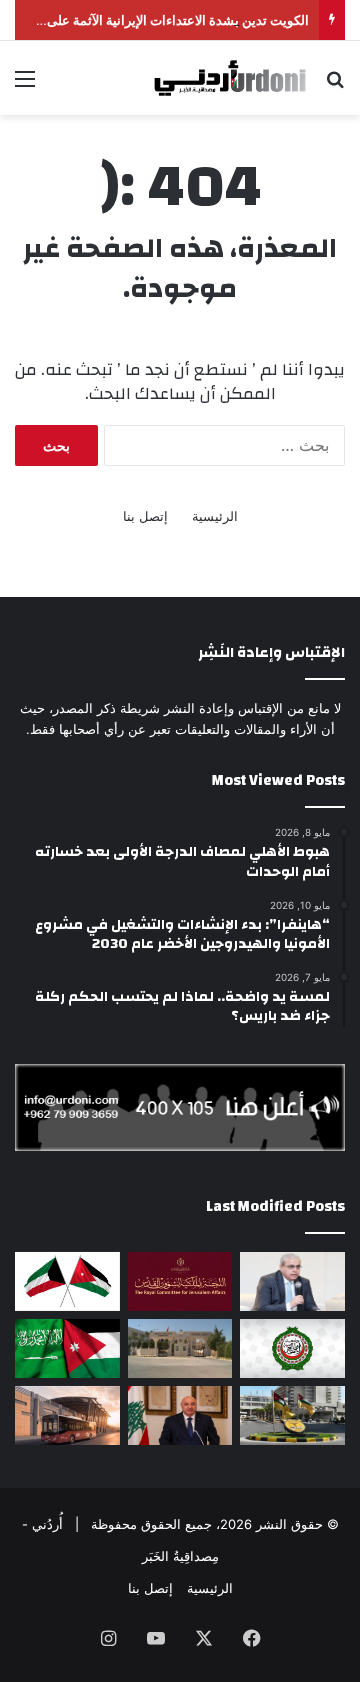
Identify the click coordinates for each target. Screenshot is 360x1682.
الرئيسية (215, 516)
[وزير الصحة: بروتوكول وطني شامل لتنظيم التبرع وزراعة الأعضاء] (292, 1281)
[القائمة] (25, 85)
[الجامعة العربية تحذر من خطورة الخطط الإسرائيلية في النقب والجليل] (292, 1348)
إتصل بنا (145, 516)
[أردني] (245, 78)
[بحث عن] (335, 85)
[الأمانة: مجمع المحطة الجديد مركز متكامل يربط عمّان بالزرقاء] (67, 1415)
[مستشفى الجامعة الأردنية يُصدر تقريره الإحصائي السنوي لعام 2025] (292, 1415)
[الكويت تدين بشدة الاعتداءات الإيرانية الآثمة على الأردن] (67, 1281)
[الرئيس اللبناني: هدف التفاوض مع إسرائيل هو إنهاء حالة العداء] (180, 1415)
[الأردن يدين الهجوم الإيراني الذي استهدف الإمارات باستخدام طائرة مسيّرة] (180, 1348)
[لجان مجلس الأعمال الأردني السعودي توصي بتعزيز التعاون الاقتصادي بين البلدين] (67, 1348)
